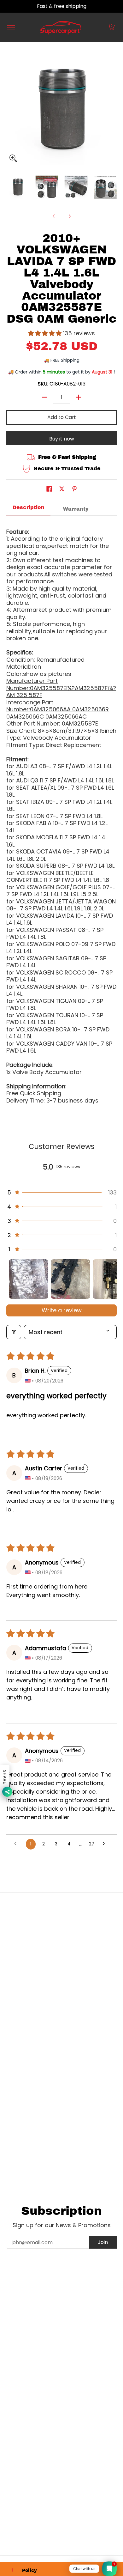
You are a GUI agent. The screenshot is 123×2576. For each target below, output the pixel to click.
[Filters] (14, 1332)
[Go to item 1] (29, 1279)
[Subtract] (44, 397)
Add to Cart (62, 417)
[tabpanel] (61, 813)
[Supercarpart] (61, 27)
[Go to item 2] (70, 1279)
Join (103, 2242)
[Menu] (11, 27)
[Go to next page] (105, 1844)
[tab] (28, 509)
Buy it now (62, 439)
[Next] (69, 216)
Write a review (62, 1310)
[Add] (79, 397)
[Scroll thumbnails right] (109, 1279)
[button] (111, 27)
